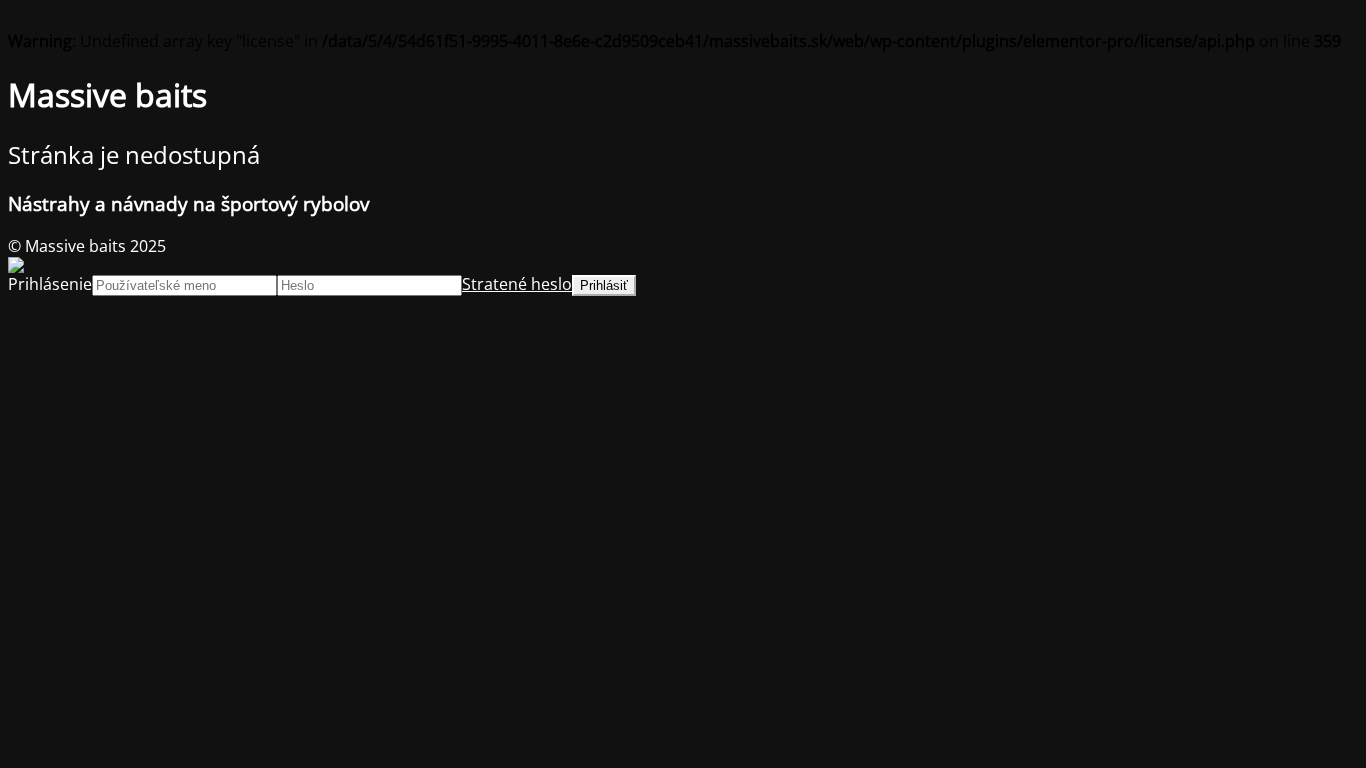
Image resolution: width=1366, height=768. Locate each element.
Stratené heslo (517, 284)
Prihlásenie (50, 284)
